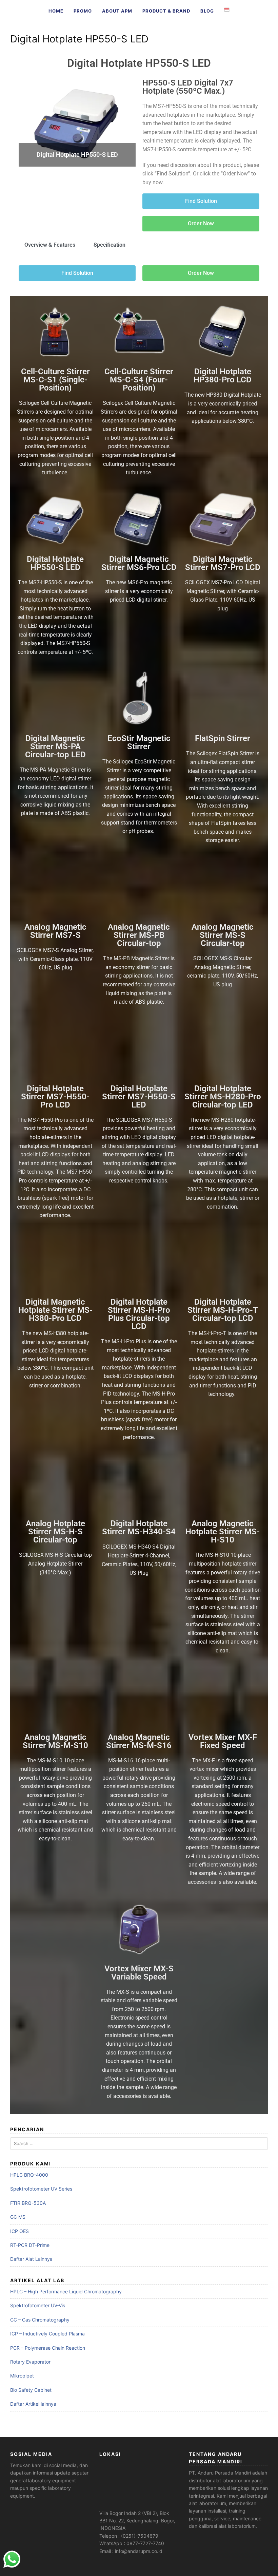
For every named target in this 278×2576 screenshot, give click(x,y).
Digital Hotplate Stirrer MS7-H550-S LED (139, 1097)
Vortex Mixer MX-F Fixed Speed (223, 1741)
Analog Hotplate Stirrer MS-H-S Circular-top (55, 1532)
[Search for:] (139, 2144)
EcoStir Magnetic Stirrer (139, 742)
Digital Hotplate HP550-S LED (139, 63)
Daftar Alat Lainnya (31, 2259)
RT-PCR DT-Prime (30, 2245)
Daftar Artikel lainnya (33, 2404)
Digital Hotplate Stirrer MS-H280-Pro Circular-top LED (223, 1097)
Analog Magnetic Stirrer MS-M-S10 (55, 1741)
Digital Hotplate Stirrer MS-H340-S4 (139, 1528)
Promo (83, 11)
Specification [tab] (110, 245)
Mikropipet (22, 2376)
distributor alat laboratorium (220, 2480)
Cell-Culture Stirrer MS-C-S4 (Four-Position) (139, 380)
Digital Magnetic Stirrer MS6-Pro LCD (139, 563)
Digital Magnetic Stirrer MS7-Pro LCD (223, 563)
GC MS (18, 2217)
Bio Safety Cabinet (31, 2390)
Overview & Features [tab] (50, 245)
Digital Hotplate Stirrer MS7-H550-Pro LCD (55, 1097)
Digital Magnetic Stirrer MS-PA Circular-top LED (55, 746)
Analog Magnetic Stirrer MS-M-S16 (139, 1741)
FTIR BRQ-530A (28, 2203)
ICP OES (19, 2231)
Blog (207, 11)
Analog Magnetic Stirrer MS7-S (55, 931)
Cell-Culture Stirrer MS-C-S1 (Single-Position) (55, 380)
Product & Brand (166, 11)
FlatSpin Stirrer (223, 738)
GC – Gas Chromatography (40, 2320)
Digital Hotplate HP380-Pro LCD (223, 376)
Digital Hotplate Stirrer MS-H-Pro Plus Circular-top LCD (139, 1314)
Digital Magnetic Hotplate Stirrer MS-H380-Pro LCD (55, 1310)
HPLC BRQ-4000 (29, 2175)
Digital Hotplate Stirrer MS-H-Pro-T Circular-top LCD (223, 1310)
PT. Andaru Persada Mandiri (220, 2473)
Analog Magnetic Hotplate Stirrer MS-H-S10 (223, 1532)
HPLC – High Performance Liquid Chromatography (66, 2291)
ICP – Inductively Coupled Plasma (47, 2334)
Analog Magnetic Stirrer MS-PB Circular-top (139, 935)
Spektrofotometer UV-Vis (38, 2305)
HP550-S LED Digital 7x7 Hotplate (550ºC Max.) (188, 87)
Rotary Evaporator (30, 2362)
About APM (117, 11)
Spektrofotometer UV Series (41, 2189)
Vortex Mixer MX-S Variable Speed (139, 1973)
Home (56, 11)
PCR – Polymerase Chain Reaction (48, 2348)
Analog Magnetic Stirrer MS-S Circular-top (223, 935)
